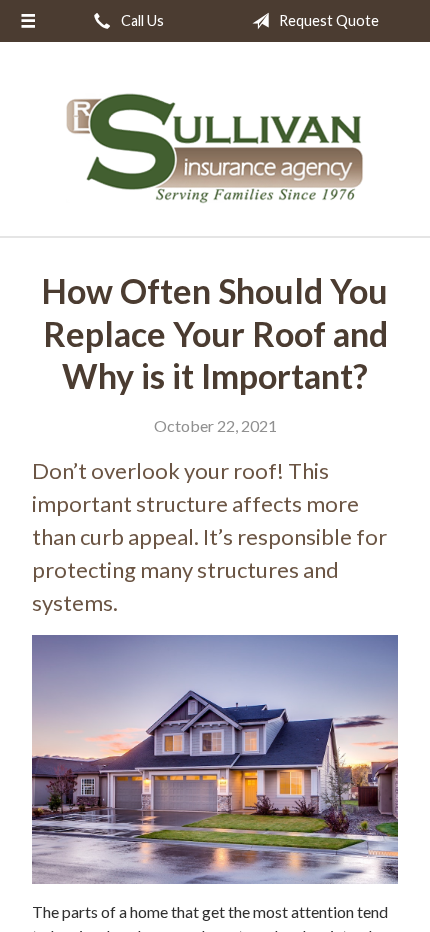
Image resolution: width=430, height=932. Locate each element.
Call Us (141, 20)
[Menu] (28, 21)
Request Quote (327, 20)
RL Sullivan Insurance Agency (215, 148)
